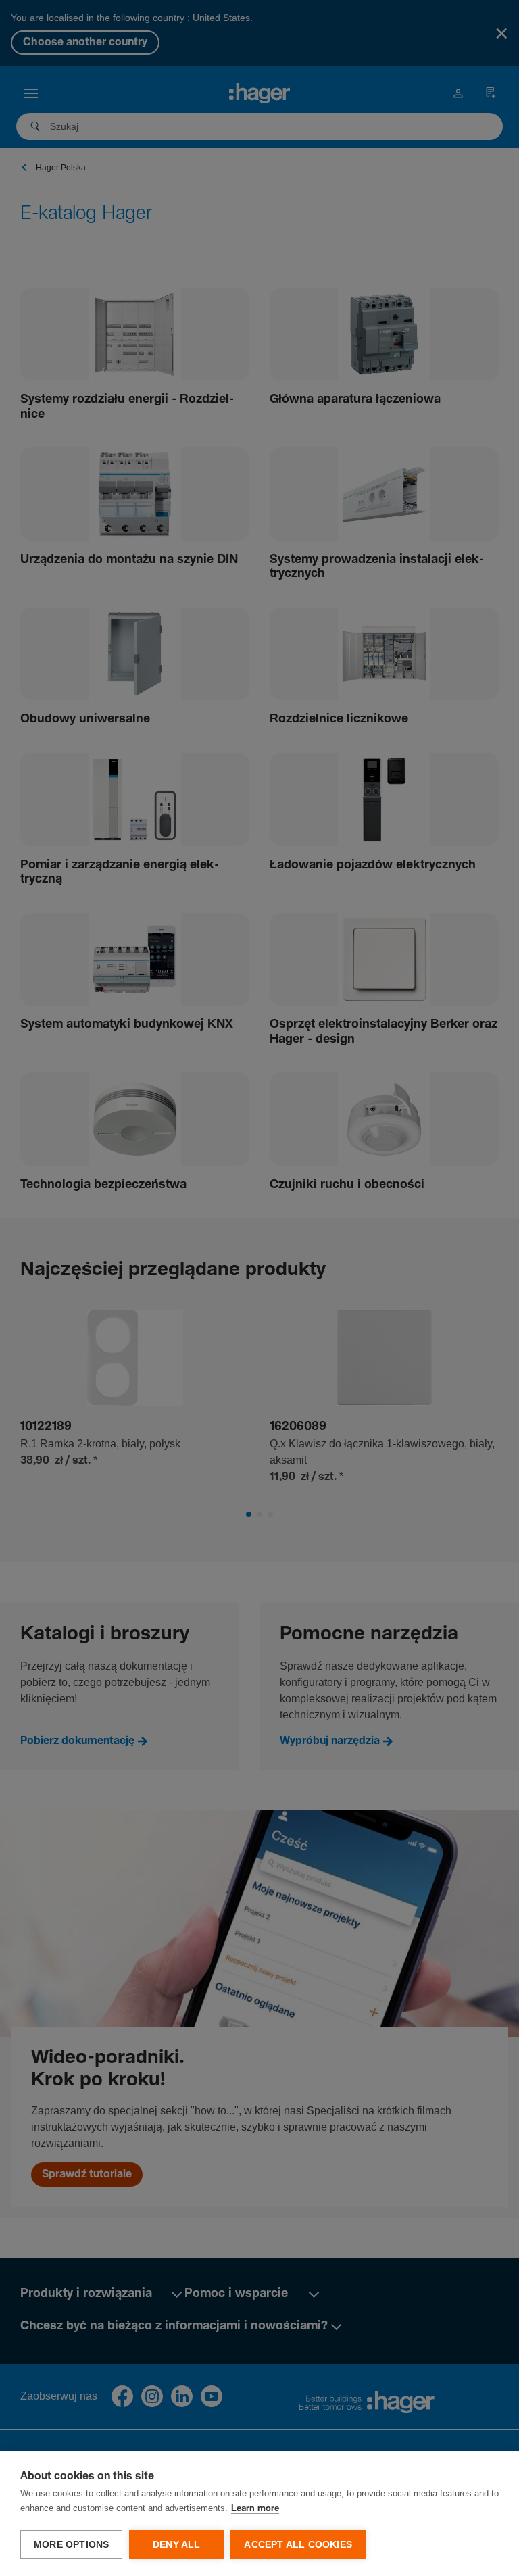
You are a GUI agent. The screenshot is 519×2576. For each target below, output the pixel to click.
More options (71, 2545)
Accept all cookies (298, 2545)
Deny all (177, 2545)
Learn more (255, 2509)
